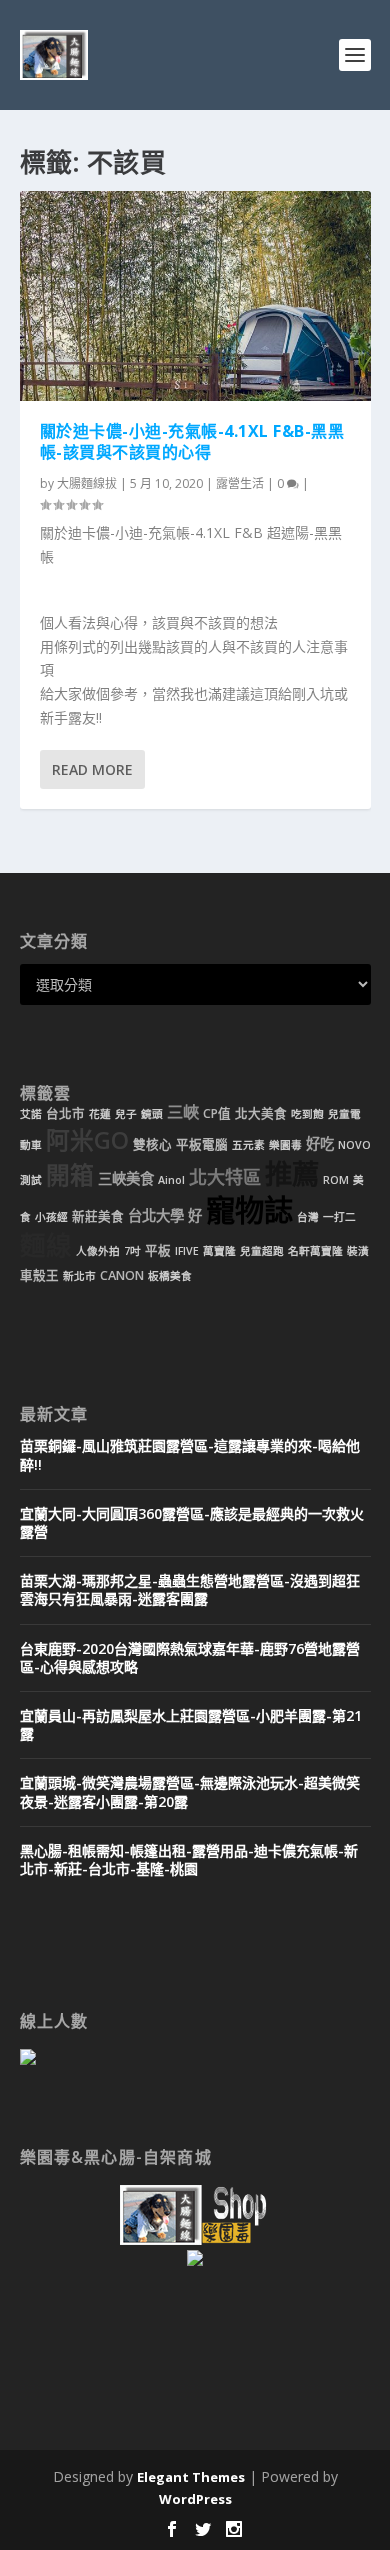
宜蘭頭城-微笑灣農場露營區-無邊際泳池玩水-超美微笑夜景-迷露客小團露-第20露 (190, 1791)
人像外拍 (98, 1251)
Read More (92, 769)
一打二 (339, 1217)
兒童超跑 (262, 1251)
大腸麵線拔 (87, 483)
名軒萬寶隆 (315, 1251)
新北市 (79, 1276)
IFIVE (187, 1251)
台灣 (308, 1217)
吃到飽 (307, 1114)
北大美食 (261, 1113)
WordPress (195, 2499)
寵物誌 (249, 1210)
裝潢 (358, 1251)
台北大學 (156, 1215)
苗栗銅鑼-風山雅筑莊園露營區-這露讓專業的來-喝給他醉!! (190, 1454)
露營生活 (240, 483)
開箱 (70, 1175)
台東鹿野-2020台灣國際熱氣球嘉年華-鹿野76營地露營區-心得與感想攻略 (190, 1657)
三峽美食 (126, 1178)
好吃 (320, 1143)
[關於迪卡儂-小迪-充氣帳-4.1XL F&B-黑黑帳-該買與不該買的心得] (195, 296)
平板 (158, 1250)
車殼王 (39, 1275)
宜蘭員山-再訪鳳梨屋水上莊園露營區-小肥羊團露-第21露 (191, 1724)
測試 (31, 1180)
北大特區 (225, 1177)
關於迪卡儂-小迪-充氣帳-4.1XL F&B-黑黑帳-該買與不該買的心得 (192, 441)
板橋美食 (170, 1276)
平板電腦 (202, 1144)
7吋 (132, 1251)
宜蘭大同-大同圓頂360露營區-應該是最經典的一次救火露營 (192, 1522)
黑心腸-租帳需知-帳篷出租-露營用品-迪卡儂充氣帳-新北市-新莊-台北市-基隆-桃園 (189, 1859)
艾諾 (31, 1114)
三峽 (183, 1112)
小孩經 (51, 1217)
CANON (122, 1275)
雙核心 (152, 1144)
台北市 (65, 1113)
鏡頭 (152, 1114)
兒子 (126, 1114)
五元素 (248, 1145)
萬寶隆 (219, 1251)
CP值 (217, 1113)
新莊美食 (98, 1216)
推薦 (292, 1173)
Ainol (171, 1180)
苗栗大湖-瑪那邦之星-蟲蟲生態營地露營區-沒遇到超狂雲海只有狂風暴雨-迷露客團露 (190, 1589)
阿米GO (87, 1140)
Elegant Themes (191, 2477)
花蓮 (100, 1114)
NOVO (354, 1145)
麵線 (46, 1245)
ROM (336, 1180)
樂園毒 (285, 1145)
